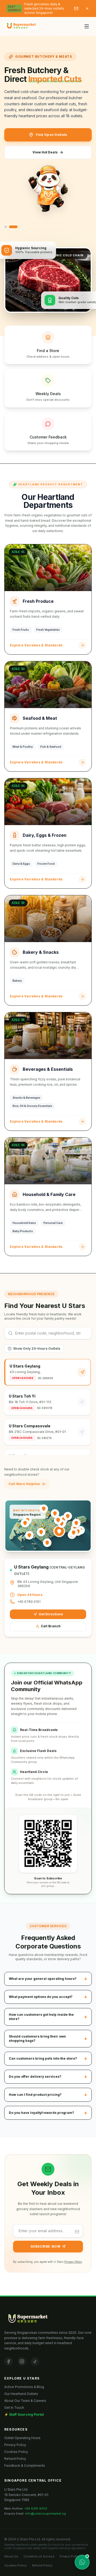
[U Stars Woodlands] (44, 1509)
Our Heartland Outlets (21, 2394)
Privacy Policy (73, 2262)
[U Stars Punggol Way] (68, 1516)
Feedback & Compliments (25, 2466)
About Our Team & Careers (25, 2401)
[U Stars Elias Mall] (76, 1523)
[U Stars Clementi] (29, 1535)
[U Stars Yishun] (55, 1513)
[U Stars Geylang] (59, 1531)
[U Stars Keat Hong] (25, 1523)
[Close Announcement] (87, 9)
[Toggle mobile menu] (87, 26)
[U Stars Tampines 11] (78, 1532)
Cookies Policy (16, 2452)
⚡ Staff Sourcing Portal (24, 2414)
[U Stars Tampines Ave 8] (74, 1533)
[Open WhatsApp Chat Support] (82, 2562)
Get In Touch (14, 2408)
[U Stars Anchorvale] (58, 1520)
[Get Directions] (82, 1372)
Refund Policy (15, 2459)
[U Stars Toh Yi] (41, 1532)
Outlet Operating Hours (22, 2438)
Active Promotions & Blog (24, 2387)
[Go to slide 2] (13, 227)
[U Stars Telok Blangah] (47, 1543)
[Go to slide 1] (6, 227)
